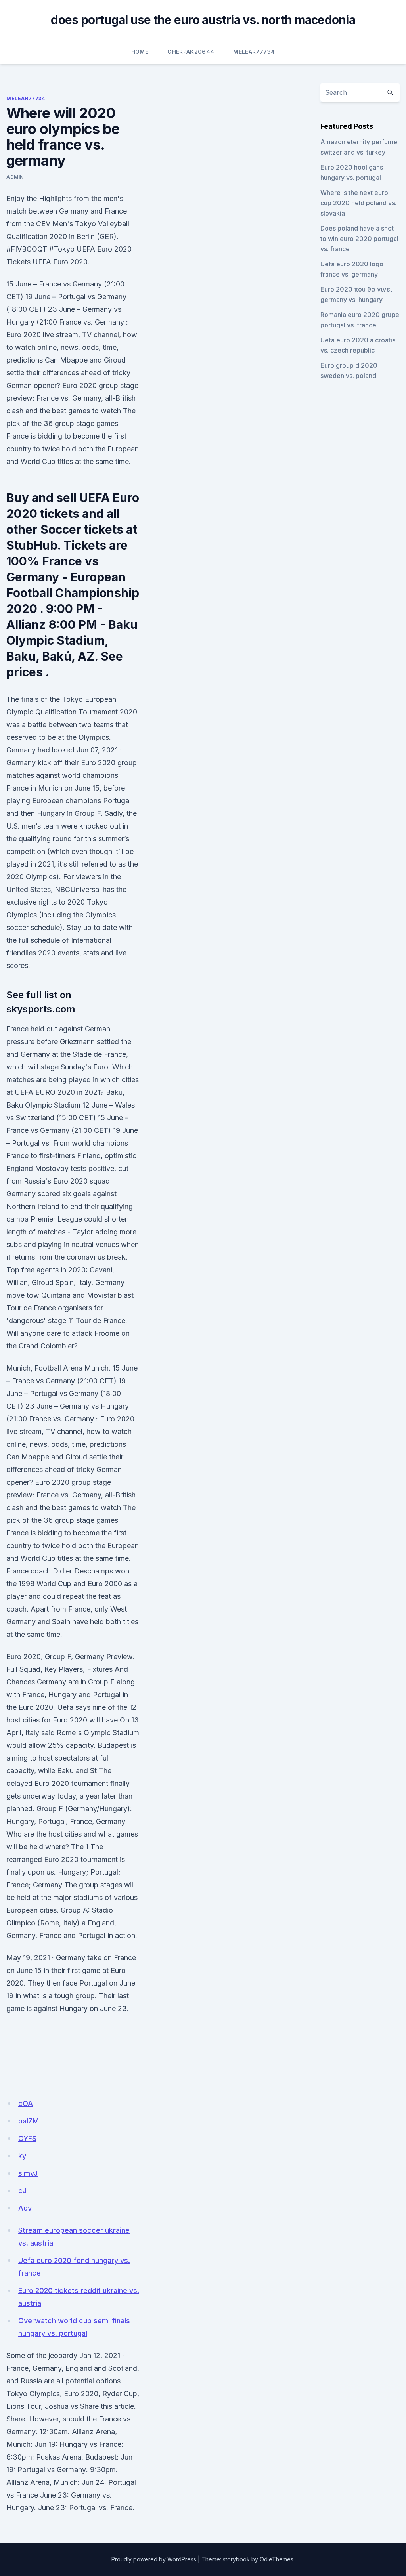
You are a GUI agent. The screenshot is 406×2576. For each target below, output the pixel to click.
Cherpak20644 (191, 52)
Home (140, 52)
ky (22, 2156)
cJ (22, 2191)
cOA (26, 2103)
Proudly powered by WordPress (154, 2559)
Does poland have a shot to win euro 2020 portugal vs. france (359, 239)
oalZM (29, 2121)
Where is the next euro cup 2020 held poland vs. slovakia (358, 203)
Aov (25, 2208)
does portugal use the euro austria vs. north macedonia (203, 20)
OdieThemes (277, 2559)
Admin (15, 177)
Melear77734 (254, 52)
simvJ (28, 2173)
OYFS (27, 2138)
